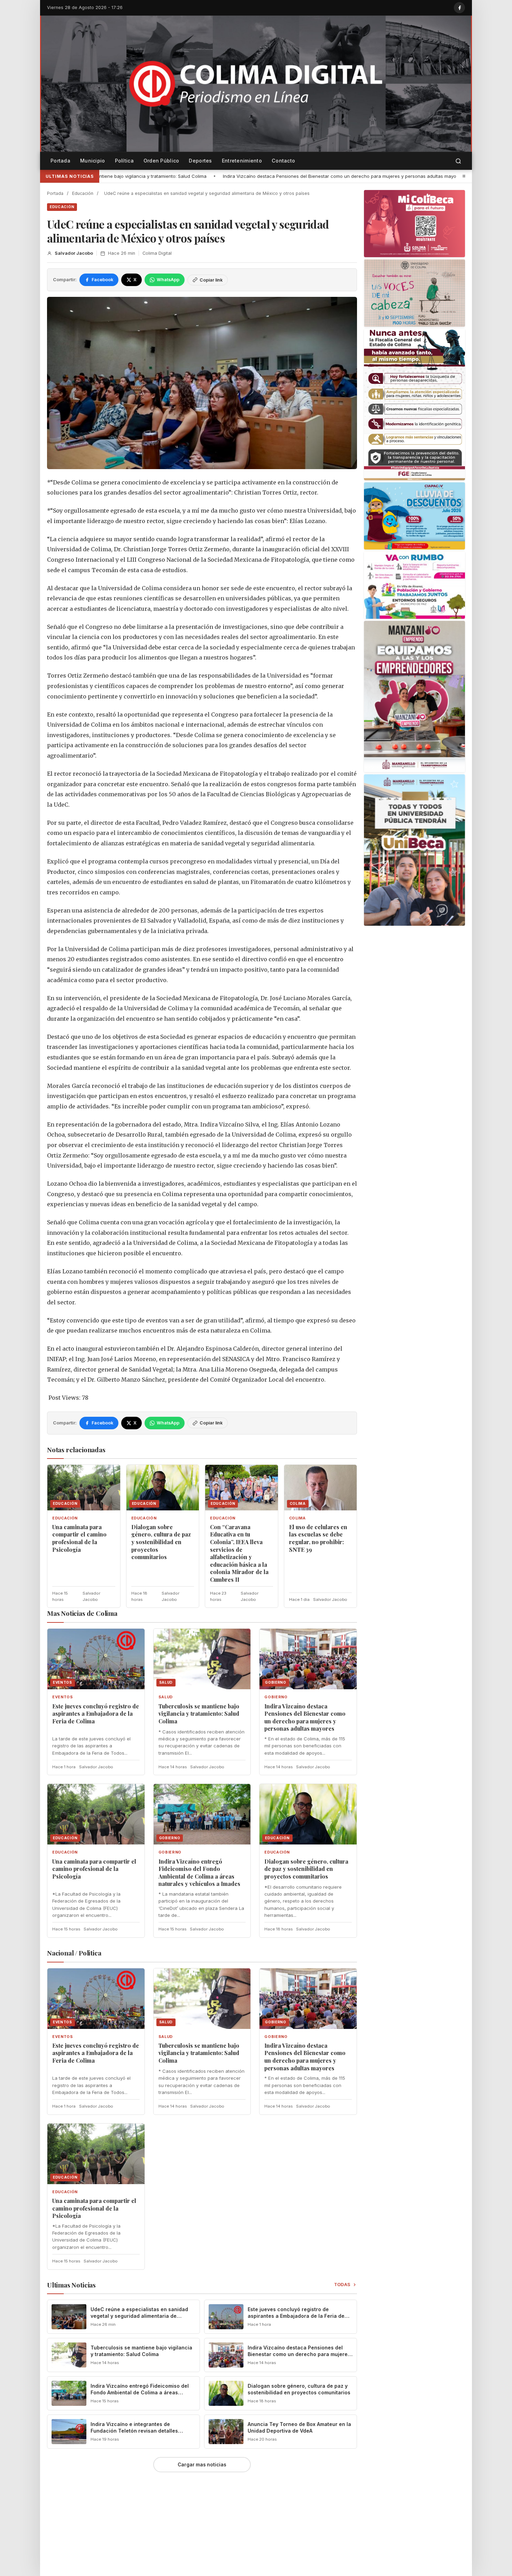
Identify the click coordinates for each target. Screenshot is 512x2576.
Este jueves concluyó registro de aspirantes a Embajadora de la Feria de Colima (96, 1714)
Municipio (93, 161)
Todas (343, 2285)
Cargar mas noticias (202, 2465)
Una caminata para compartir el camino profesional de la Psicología (358, 176)
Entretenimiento (242, 161)
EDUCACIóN (62, 207)
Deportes (200, 161)
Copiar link (211, 280)
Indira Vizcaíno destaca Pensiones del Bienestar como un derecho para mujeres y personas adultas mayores (147, 176)
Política (124, 161)
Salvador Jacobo (74, 253)
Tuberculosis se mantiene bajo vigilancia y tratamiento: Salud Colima (199, 1714)
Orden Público (161, 161)
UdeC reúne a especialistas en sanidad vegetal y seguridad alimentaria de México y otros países (139, 2316)
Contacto (283, 161)
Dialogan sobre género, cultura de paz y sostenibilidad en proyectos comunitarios (161, 1542)
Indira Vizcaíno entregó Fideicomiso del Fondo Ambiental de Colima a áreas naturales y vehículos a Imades (199, 1873)
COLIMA (297, 1518)
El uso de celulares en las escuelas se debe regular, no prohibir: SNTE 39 (318, 1538)
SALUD (166, 1697)
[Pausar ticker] (464, 176)
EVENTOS (63, 1697)
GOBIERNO (276, 1697)
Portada (60, 161)
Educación (83, 193)
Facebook (102, 280)
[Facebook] (459, 8)
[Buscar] (458, 161)
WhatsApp (168, 280)
